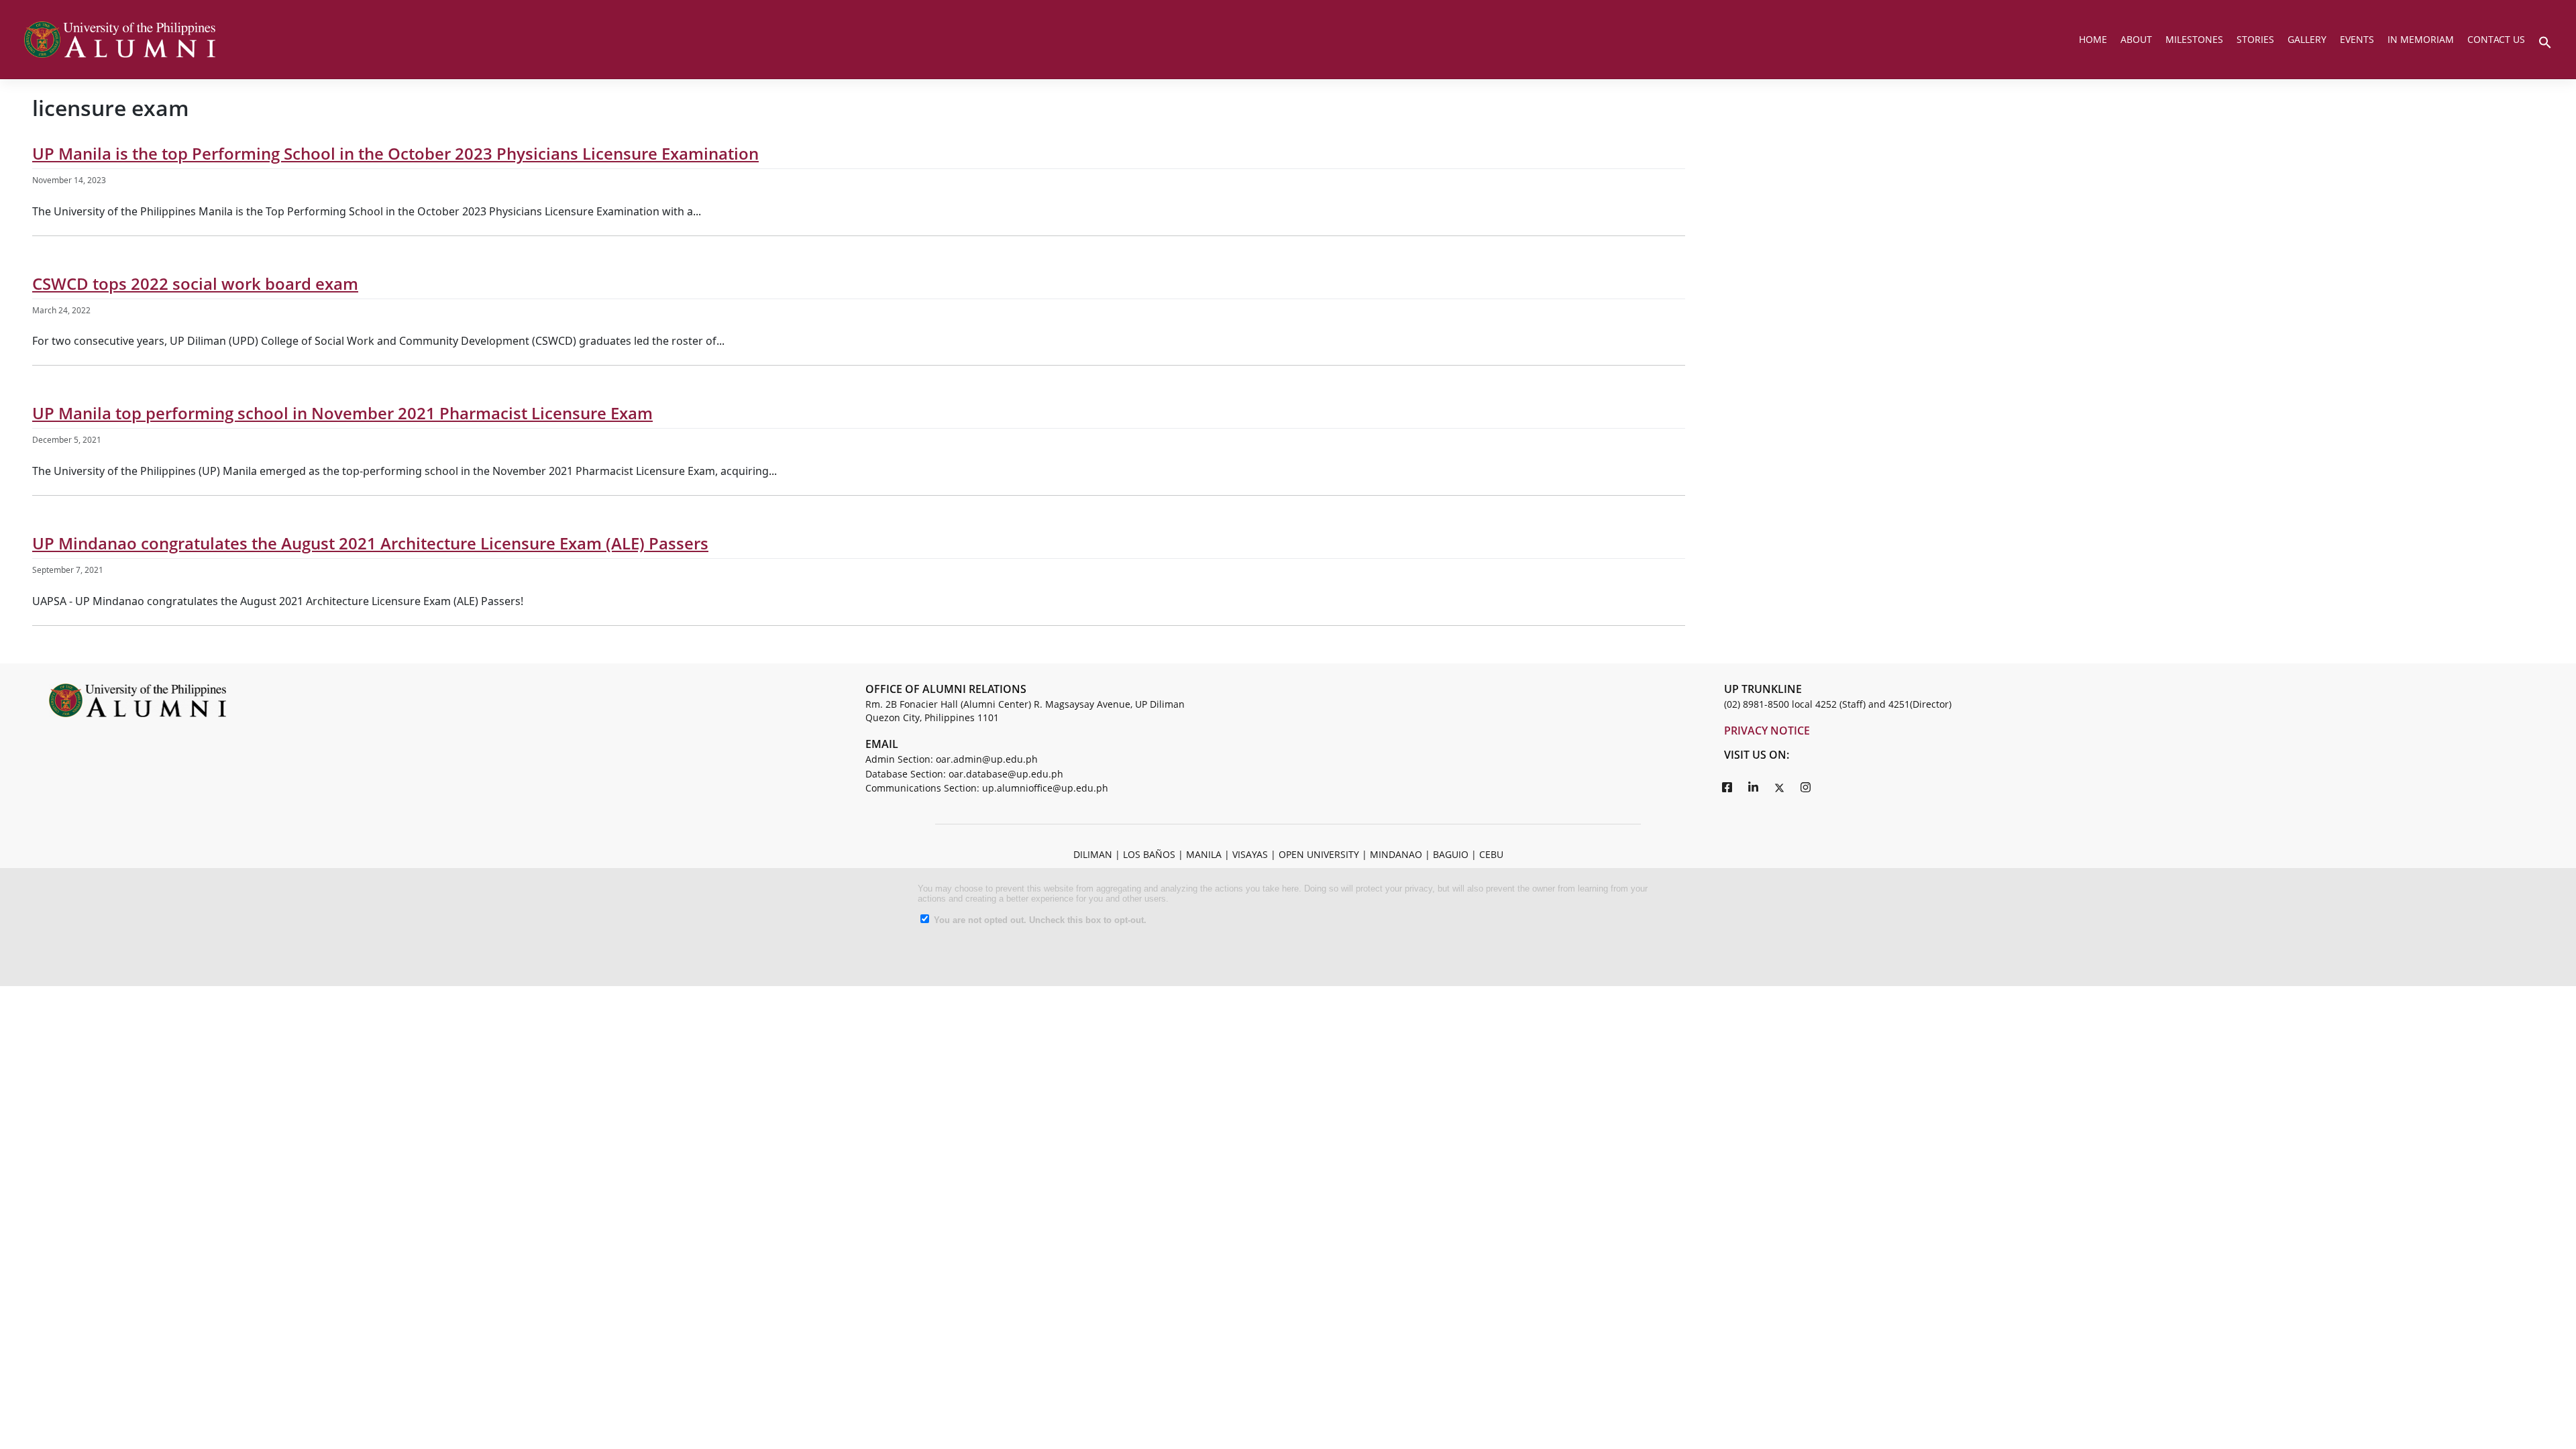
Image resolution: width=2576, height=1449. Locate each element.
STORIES (2255, 39)
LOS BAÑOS (1149, 854)
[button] (2545, 41)
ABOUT (2136, 39)
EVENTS (2357, 39)
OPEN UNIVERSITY (1319, 854)
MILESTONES (2194, 39)
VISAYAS (1250, 854)
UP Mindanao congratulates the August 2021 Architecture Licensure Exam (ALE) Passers (370, 543)
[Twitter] (1780, 787)
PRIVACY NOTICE (1767, 731)
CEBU (1491, 854)
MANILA (1204, 854)
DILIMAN (1093, 854)
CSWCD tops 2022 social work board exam (195, 283)
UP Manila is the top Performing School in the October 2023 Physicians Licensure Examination (395, 153)
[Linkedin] (1754, 787)
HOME (2093, 39)
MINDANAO (1396, 854)
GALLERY (2307, 39)
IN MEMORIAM (2421, 39)
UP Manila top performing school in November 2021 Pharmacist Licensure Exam (342, 413)
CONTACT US (2496, 39)
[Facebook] (1727, 787)
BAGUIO (1451, 854)
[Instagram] (1806, 787)
